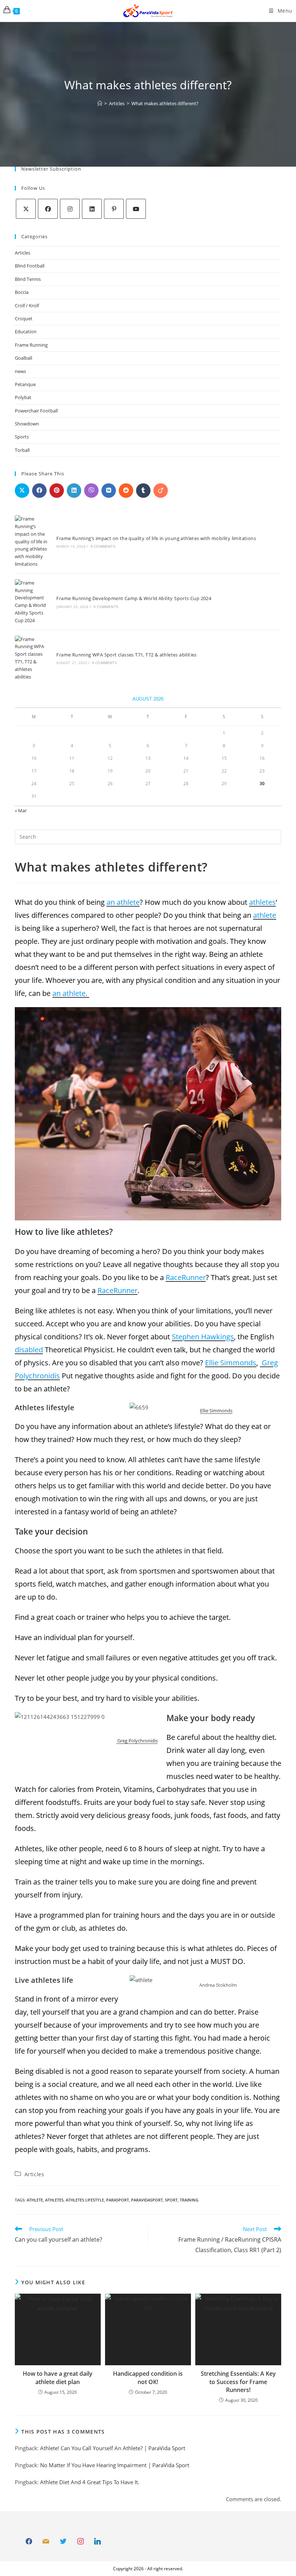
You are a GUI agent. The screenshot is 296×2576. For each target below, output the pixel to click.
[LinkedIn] (92, 209)
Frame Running (31, 345)
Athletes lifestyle (85, 2200)
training (189, 2200)
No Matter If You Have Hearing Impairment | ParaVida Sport (115, 2465)
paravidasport (147, 2200)
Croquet (24, 318)
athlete (35, 2200)
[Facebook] (48, 209)
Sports (22, 437)
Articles (23, 253)
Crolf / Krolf (27, 305)
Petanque (25, 384)
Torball (22, 450)
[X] (26, 209)
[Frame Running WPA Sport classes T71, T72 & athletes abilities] (32, 658)
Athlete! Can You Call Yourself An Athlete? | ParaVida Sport (113, 2448)
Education (26, 331)
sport (171, 2200)
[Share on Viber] (91, 491)
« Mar (21, 810)
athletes (54, 2200)
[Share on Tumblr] (143, 491)
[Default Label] (46, 2542)
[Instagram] (70, 209)
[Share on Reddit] (126, 491)
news (20, 371)
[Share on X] (22, 491)
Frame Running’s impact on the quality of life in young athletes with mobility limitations (156, 538)
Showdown (27, 424)
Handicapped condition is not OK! (148, 2378)
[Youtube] (136, 209)
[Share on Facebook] (39, 491)
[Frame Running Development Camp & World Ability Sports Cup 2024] (32, 602)
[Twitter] (63, 2542)
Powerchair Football (36, 411)
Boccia (22, 292)
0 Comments (103, 546)
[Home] (100, 103)
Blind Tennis (28, 279)
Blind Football (30, 266)
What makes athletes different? (165, 103)
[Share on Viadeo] (161, 491)
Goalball (23, 358)
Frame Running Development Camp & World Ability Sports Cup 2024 (134, 598)
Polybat (23, 397)
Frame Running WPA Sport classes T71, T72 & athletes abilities (126, 655)
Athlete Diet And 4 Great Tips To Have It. (90, 2482)
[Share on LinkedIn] (74, 491)
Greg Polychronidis (137, 1741)
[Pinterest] (114, 209)
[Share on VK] (109, 491)
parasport (117, 2200)
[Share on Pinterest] (57, 491)
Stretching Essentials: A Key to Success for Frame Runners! (238, 2382)
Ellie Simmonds (216, 1411)
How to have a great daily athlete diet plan (58, 2378)
